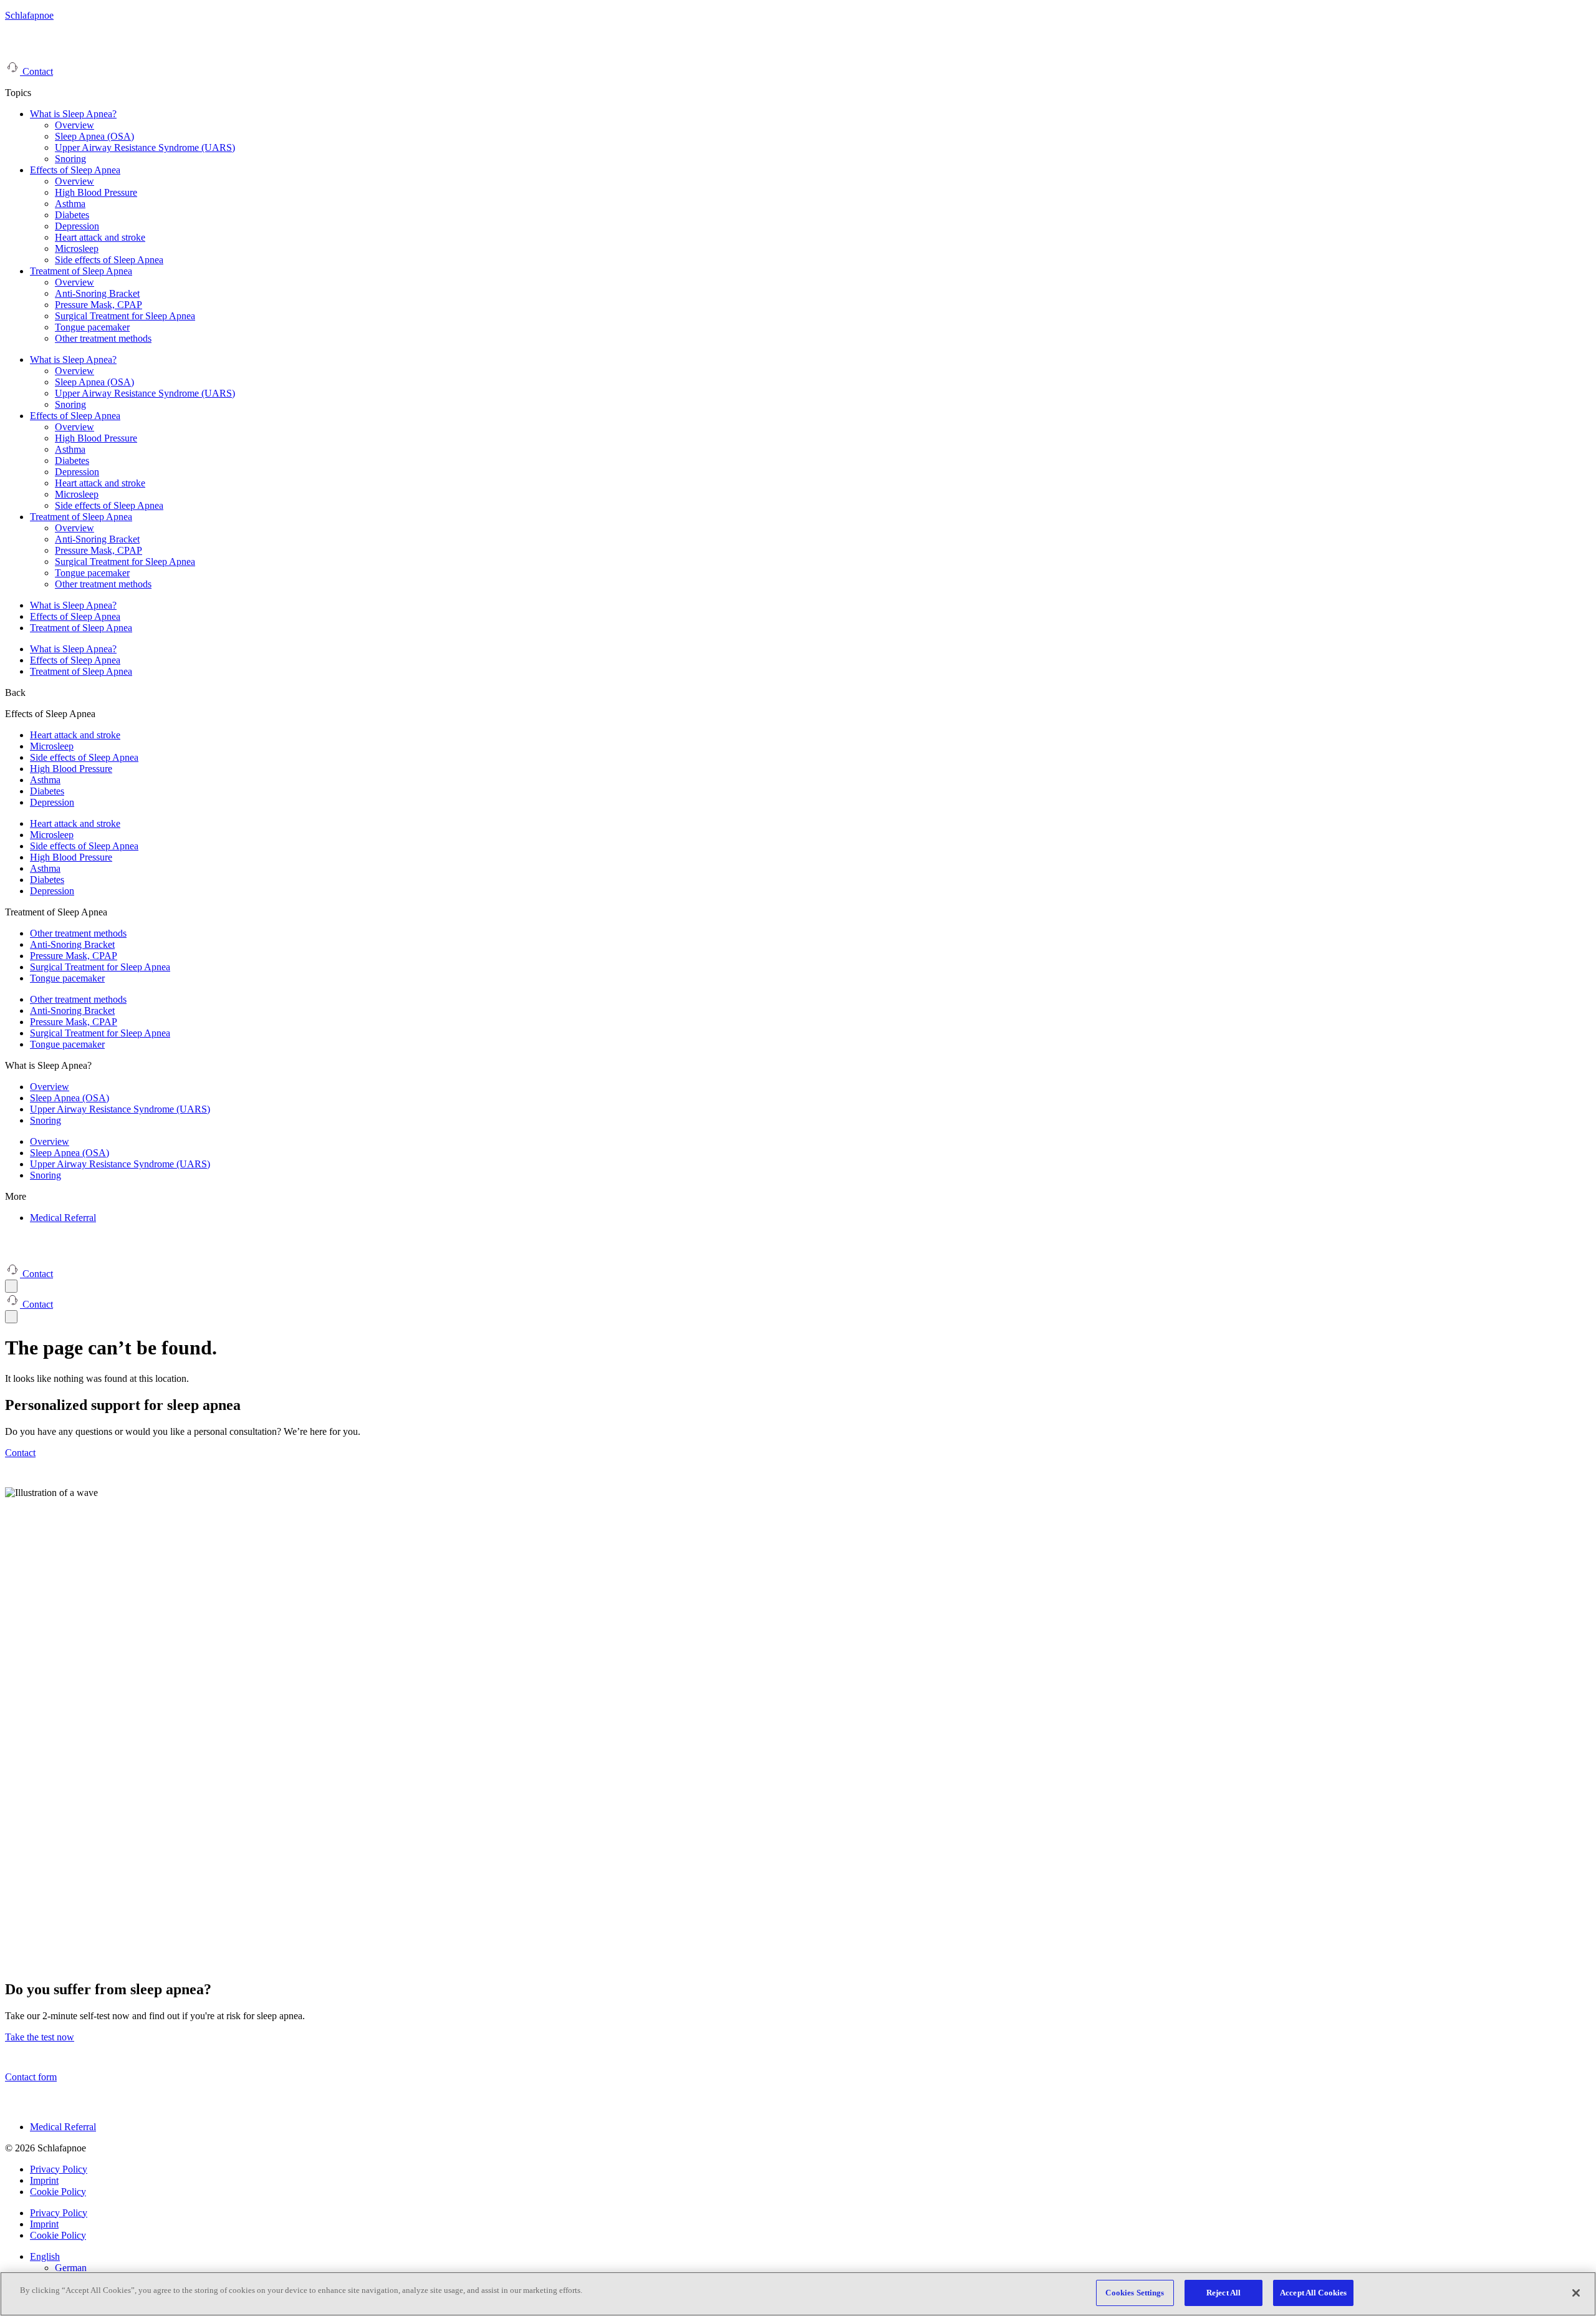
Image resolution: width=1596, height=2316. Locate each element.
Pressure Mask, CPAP (99, 305)
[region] (798, 2294)
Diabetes (72, 215)
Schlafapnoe (29, 15)
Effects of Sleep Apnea (75, 170)
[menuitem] (45, 2256)
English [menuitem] (45, 2256)
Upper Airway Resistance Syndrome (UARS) (145, 147)
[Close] (1576, 2293)
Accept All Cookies (1313, 2293)
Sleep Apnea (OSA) (94, 136)
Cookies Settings (1135, 2293)
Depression (77, 226)
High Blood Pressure (96, 192)
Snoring (70, 159)
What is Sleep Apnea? (73, 114)
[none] (810, 2262)
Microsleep (77, 248)
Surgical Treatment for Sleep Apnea (125, 316)
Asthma (70, 204)
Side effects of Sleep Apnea (109, 260)
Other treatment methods (103, 338)
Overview (75, 125)
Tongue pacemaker (92, 327)
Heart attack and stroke (100, 237)
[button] (15, 692)
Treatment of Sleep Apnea (81, 271)
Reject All (1223, 2293)
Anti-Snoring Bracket (97, 293)
